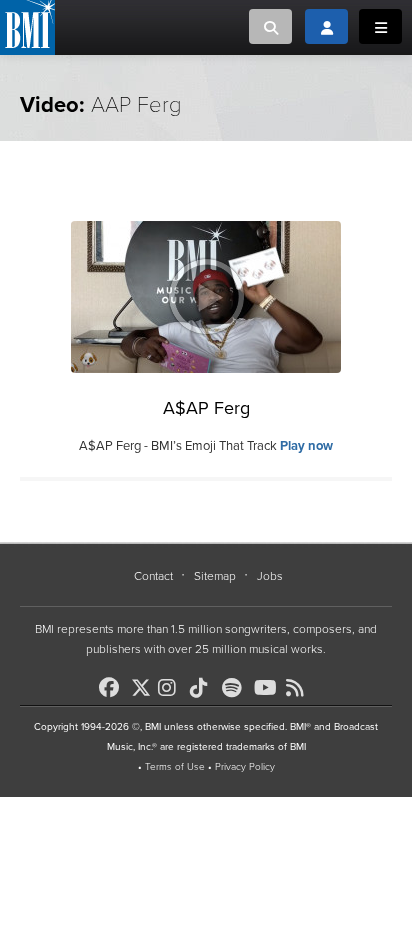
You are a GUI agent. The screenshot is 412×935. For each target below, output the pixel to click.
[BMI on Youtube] (268, 688)
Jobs (270, 576)
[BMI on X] (142, 682)
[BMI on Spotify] (236, 688)
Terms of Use (175, 767)
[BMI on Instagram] (172, 688)
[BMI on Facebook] (113, 688)
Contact (153, 576)
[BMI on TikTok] (204, 688)
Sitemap (215, 576)
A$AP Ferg (206, 408)
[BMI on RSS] (300, 688)
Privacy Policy (245, 767)
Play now (306, 446)
